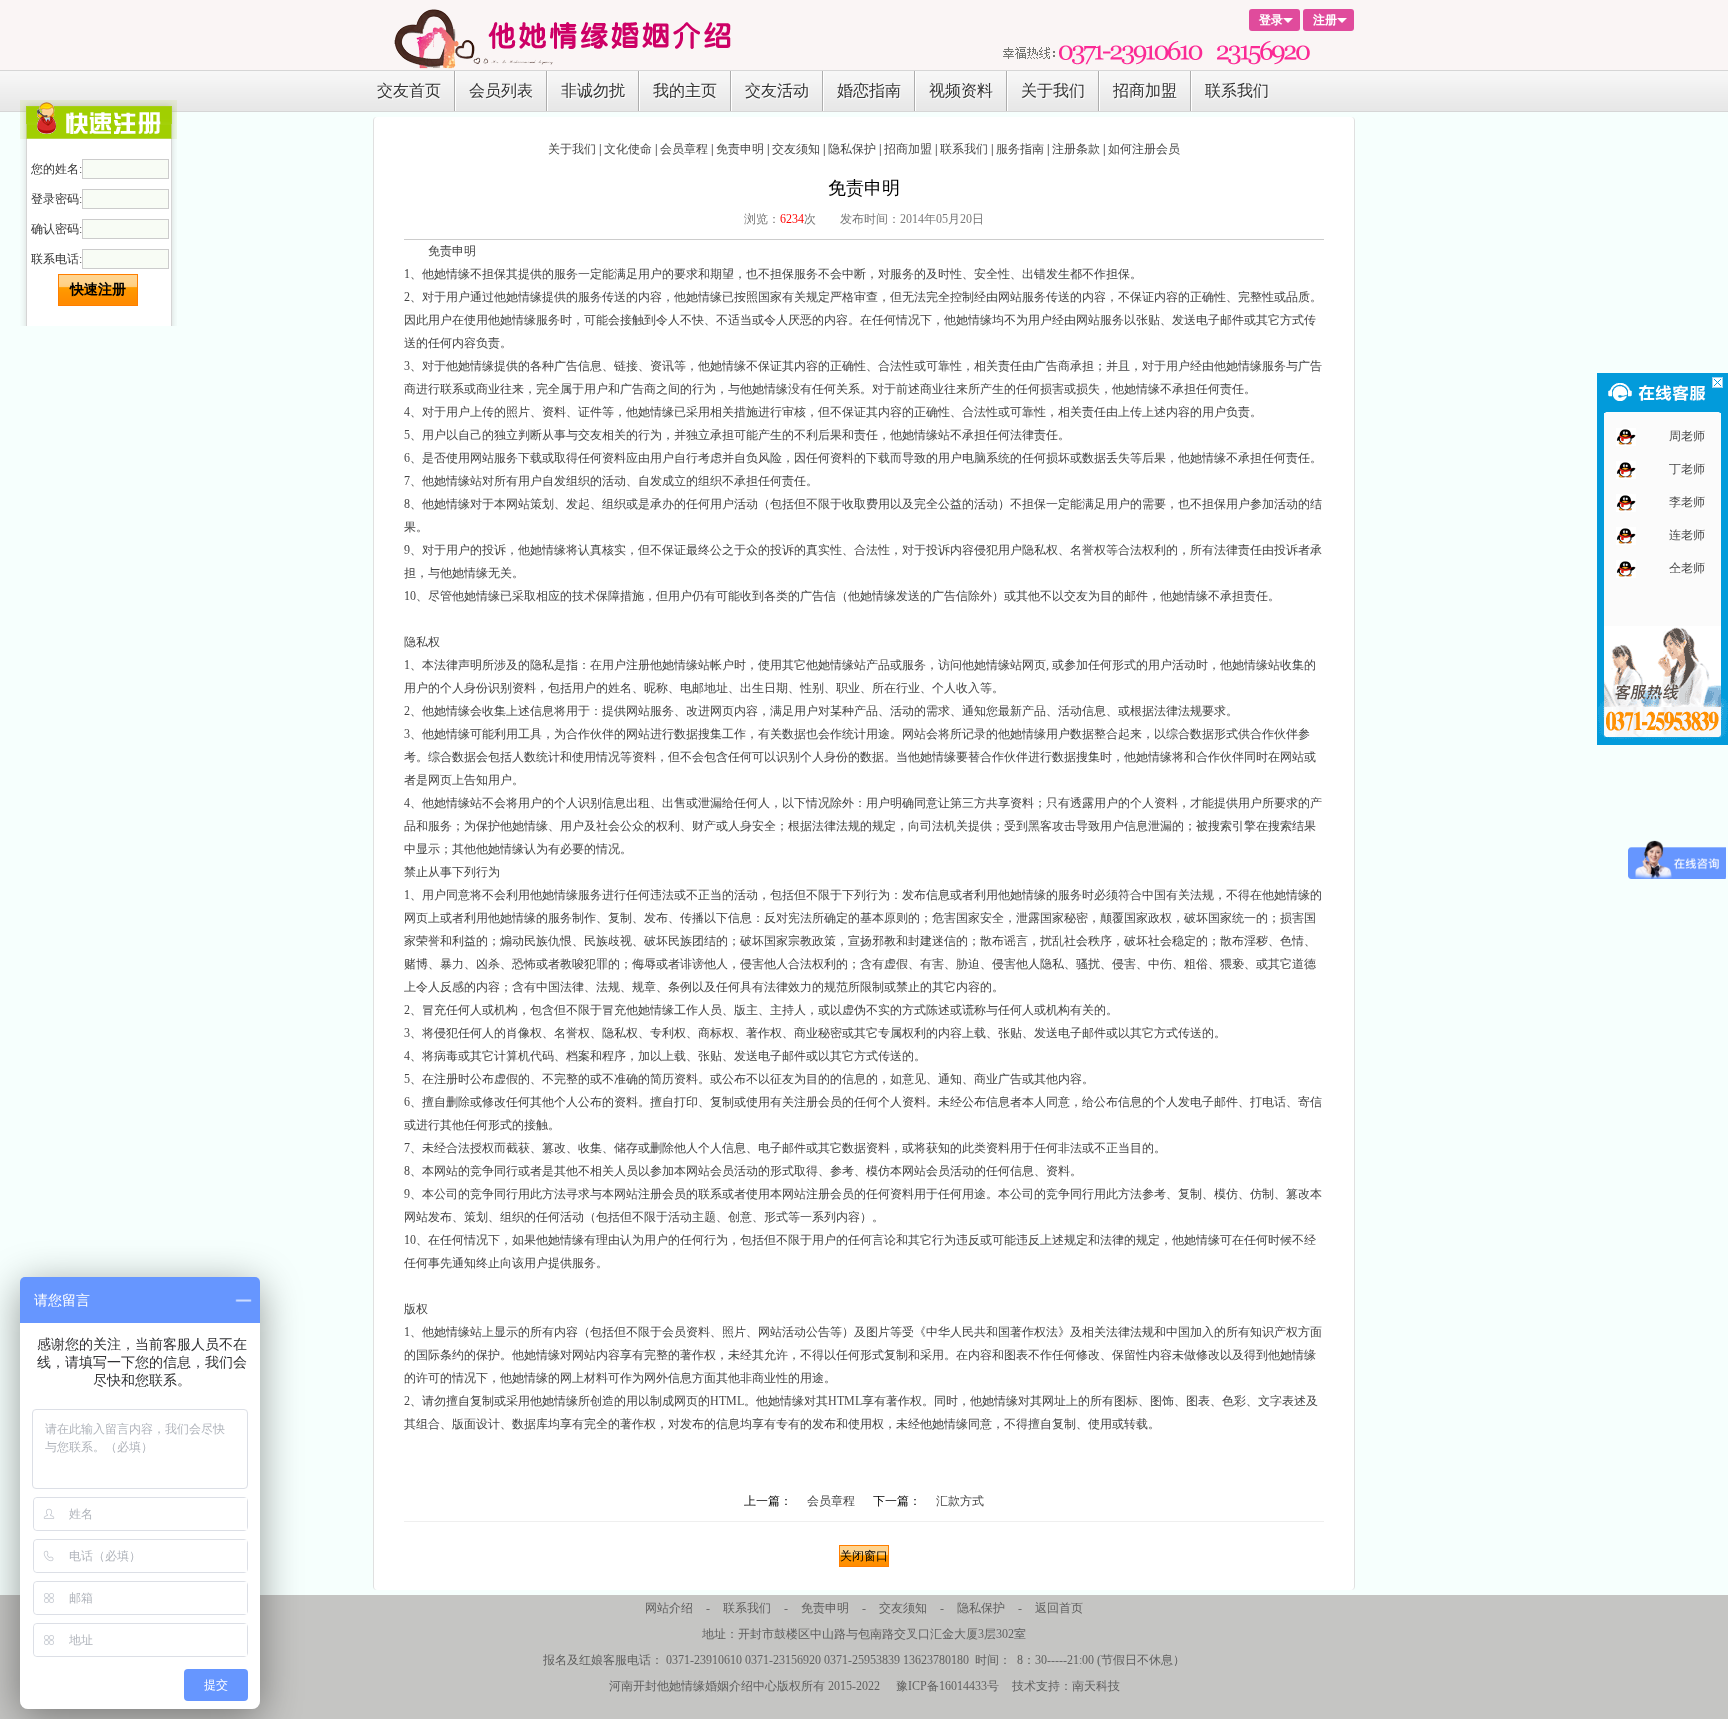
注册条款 (1076, 149)
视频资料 (961, 90)
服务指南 (1020, 149)
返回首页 (1059, 1608)
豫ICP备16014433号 (947, 1686)
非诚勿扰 (593, 90)
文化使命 (628, 149)
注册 (1325, 20)
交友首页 (409, 90)
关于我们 (1053, 90)
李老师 (1687, 503)
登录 (1271, 20)
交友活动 (777, 90)
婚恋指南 (869, 90)
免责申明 (740, 149)
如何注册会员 (1144, 149)
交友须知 (796, 149)
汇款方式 (960, 1501)
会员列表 (501, 90)
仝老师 (1687, 569)
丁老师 (1687, 470)
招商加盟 (1145, 90)
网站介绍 (669, 1608)
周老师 (1687, 437)
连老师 (1687, 536)
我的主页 (685, 90)
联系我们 (1237, 90)
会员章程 (684, 149)
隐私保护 (852, 149)
